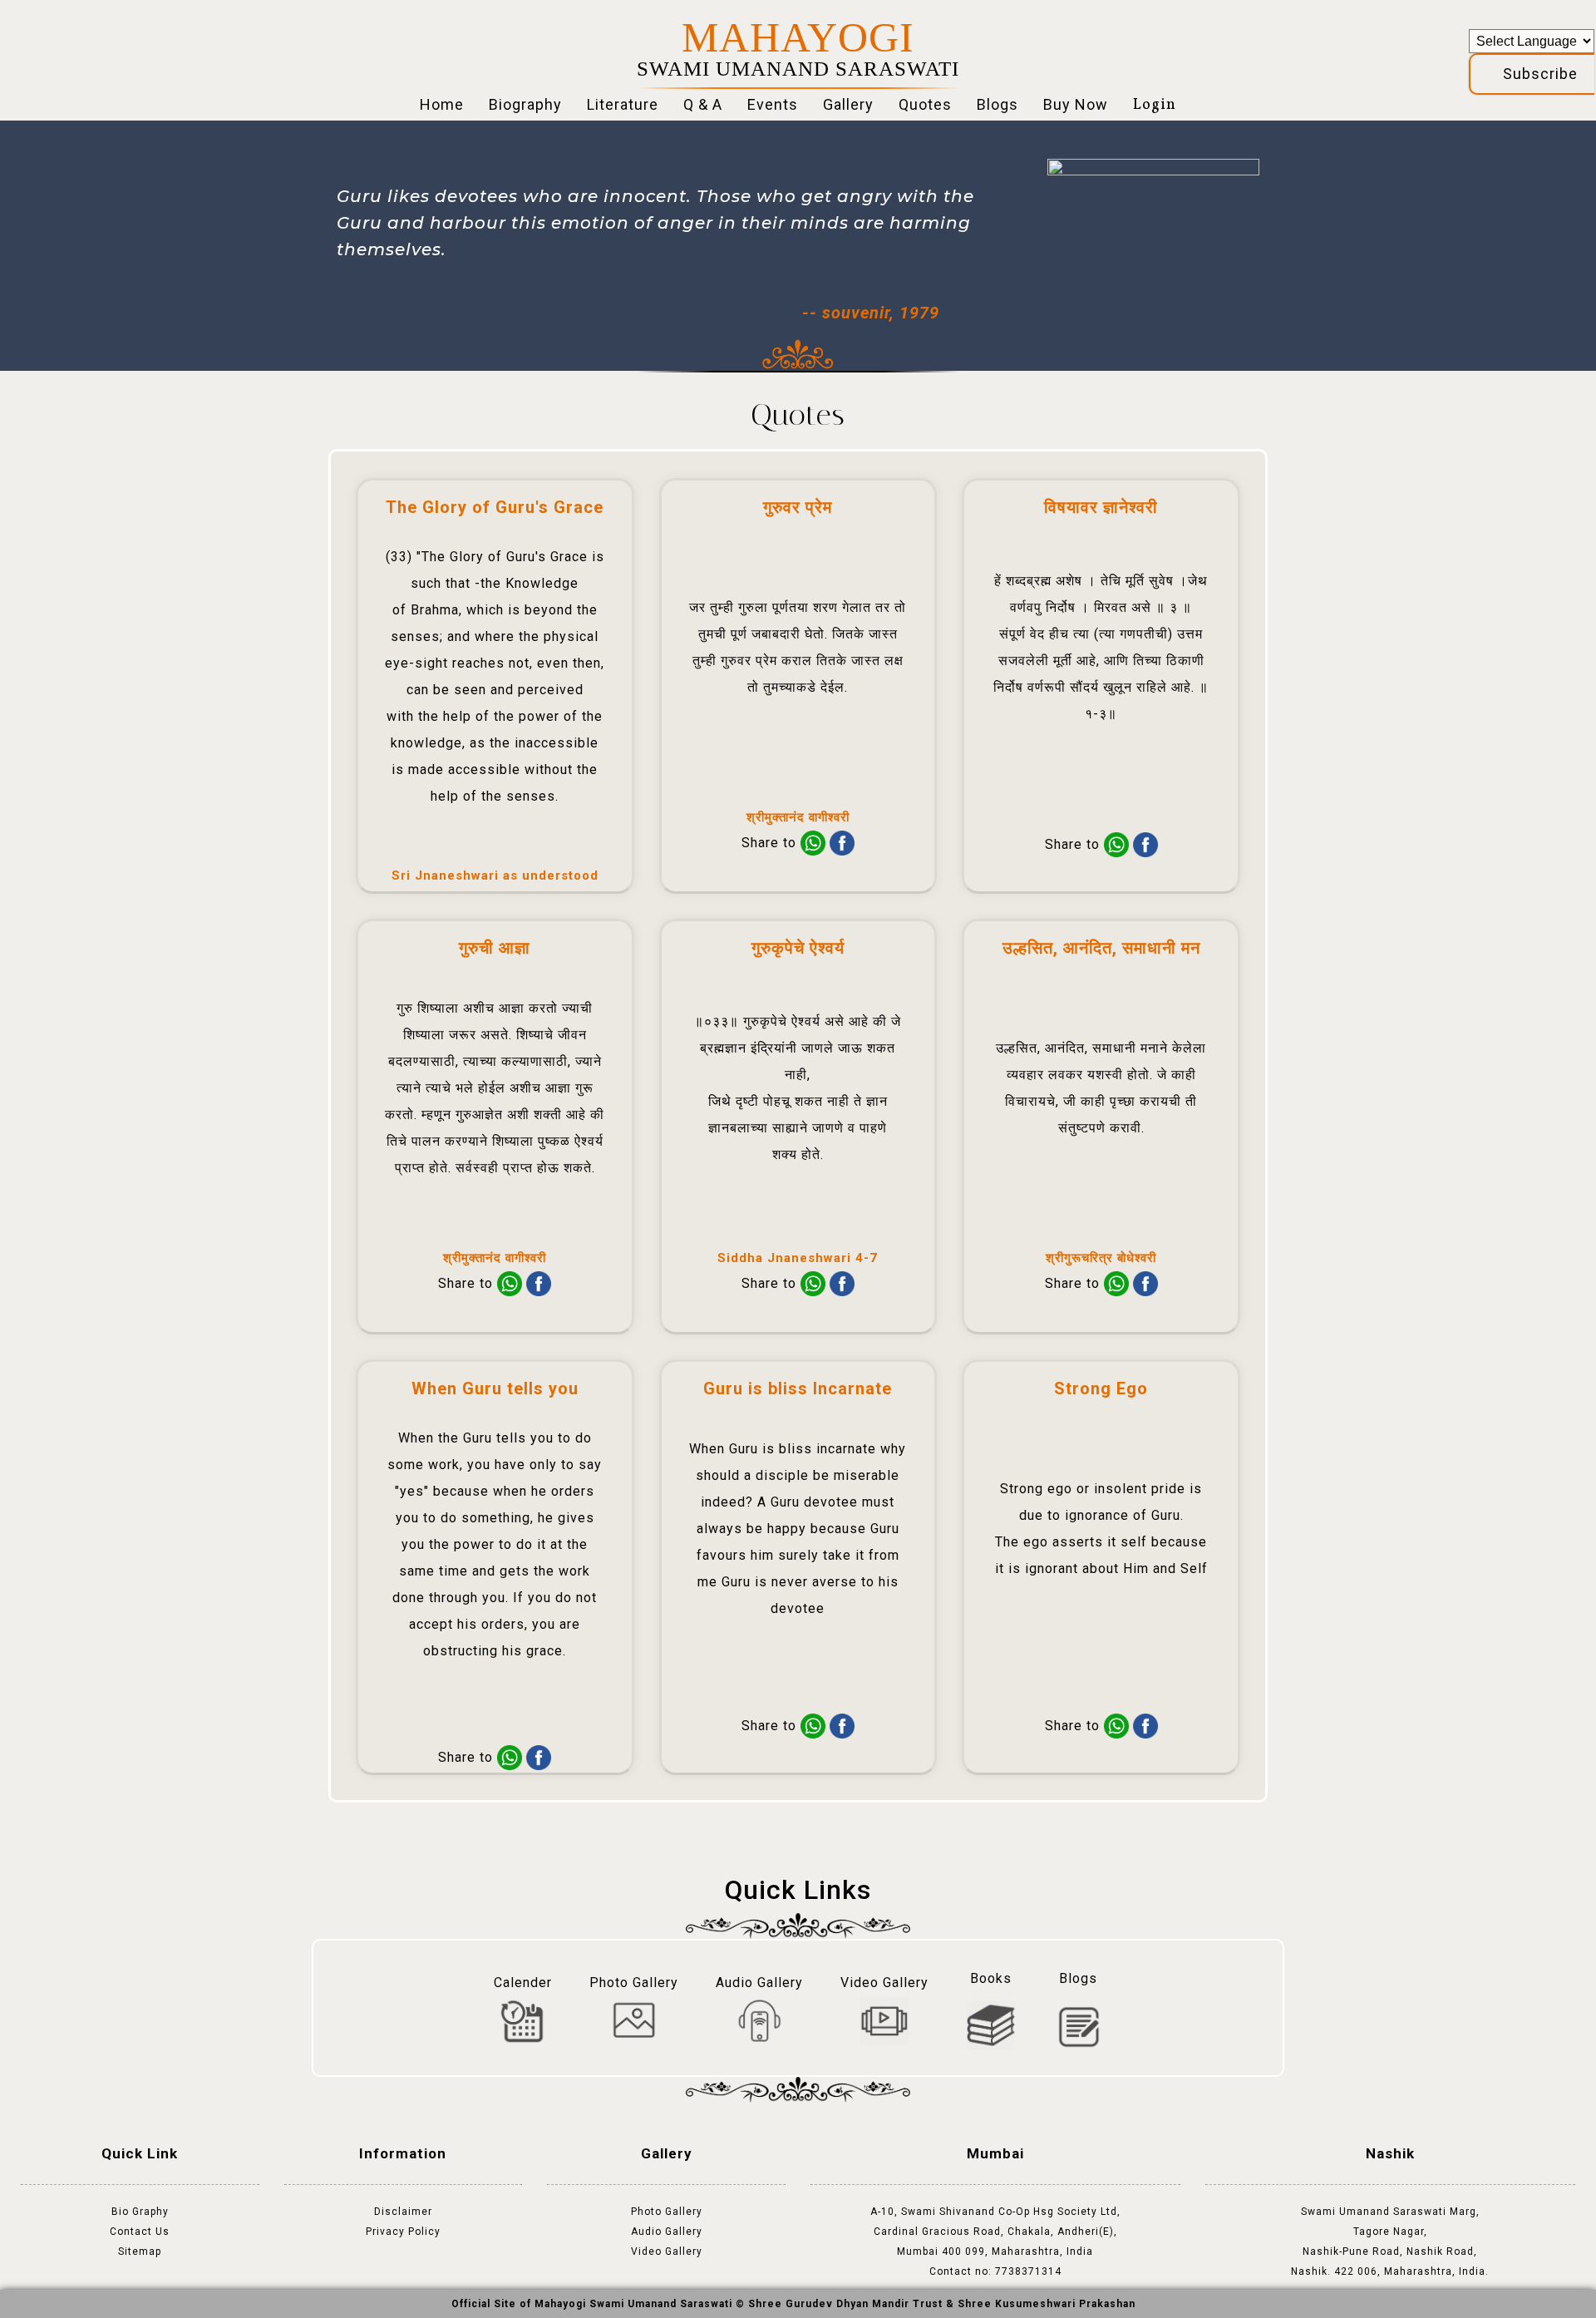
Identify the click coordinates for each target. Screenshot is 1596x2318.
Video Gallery (667, 2251)
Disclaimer (403, 2212)
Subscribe (1540, 74)
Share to (771, 843)
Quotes (925, 104)
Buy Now (1076, 104)
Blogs (997, 104)
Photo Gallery (667, 2212)
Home (442, 104)
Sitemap (140, 2251)
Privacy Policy (403, 2232)
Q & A (703, 104)
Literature (623, 104)
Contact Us (140, 2232)
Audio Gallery (667, 2232)
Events (773, 104)
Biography (525, 104)
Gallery (848, 104)
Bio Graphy (140, 2212)
